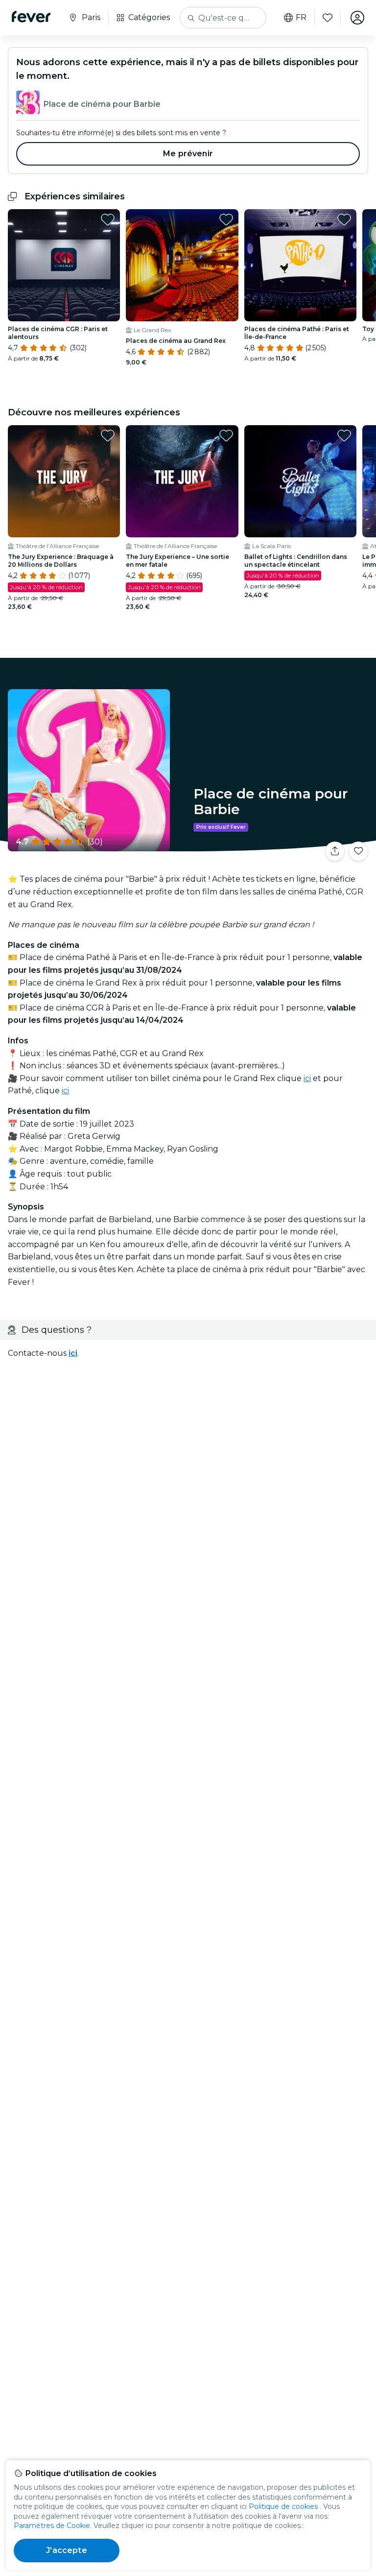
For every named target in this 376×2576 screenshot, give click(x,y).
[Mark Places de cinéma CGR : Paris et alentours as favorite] (108, 219)
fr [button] (301, 18)
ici (307, 1078)
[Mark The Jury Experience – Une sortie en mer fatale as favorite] (226, 435)
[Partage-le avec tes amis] (335, 851)
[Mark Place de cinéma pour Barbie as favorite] (358, 851)
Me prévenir (188, 154)
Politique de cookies (283, 2506)
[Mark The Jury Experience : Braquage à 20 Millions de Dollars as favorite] (108, 435)
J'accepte (66, 2550)
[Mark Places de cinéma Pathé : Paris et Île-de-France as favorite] (344, 219)
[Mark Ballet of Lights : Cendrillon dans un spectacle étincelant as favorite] (344, 435)
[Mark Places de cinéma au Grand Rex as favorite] (226, 219)
